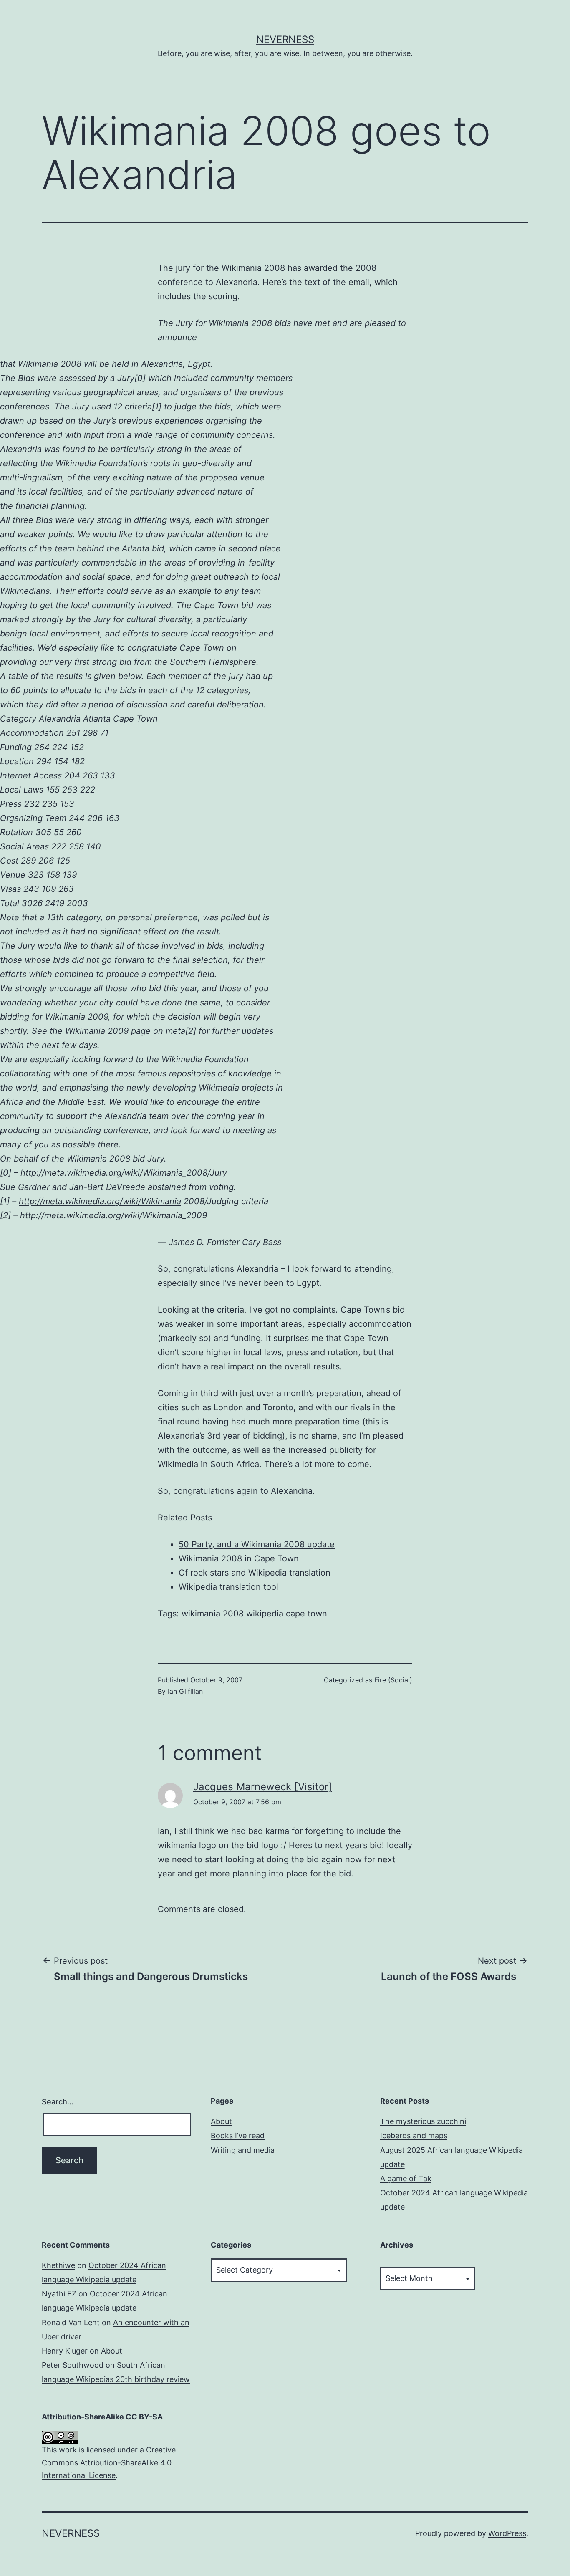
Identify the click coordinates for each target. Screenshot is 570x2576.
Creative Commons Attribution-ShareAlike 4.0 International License (109, 2462)
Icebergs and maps (414, 2135)
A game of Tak (406, 2178)
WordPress (507, 2533)
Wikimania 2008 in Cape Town (239, 1558)
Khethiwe (58, 2265)
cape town (306, 1614)
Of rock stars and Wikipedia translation (255, 1573)
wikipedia (265, 1614)
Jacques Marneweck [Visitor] (263, 1787)
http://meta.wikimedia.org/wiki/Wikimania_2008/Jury (124, 1173)
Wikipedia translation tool (228, 1587)
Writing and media (243, 2150)
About (221, 2121)
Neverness (285, 39)
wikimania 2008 (213, 1614)
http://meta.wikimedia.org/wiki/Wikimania (100, 1201)
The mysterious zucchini (423, 2121)
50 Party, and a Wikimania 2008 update (257, 1544)
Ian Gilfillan (185, 1691)
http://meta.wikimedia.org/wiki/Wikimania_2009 (113, 1215)
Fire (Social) (393, 1680)
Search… (58, 2102)
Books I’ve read (238, 2135)
